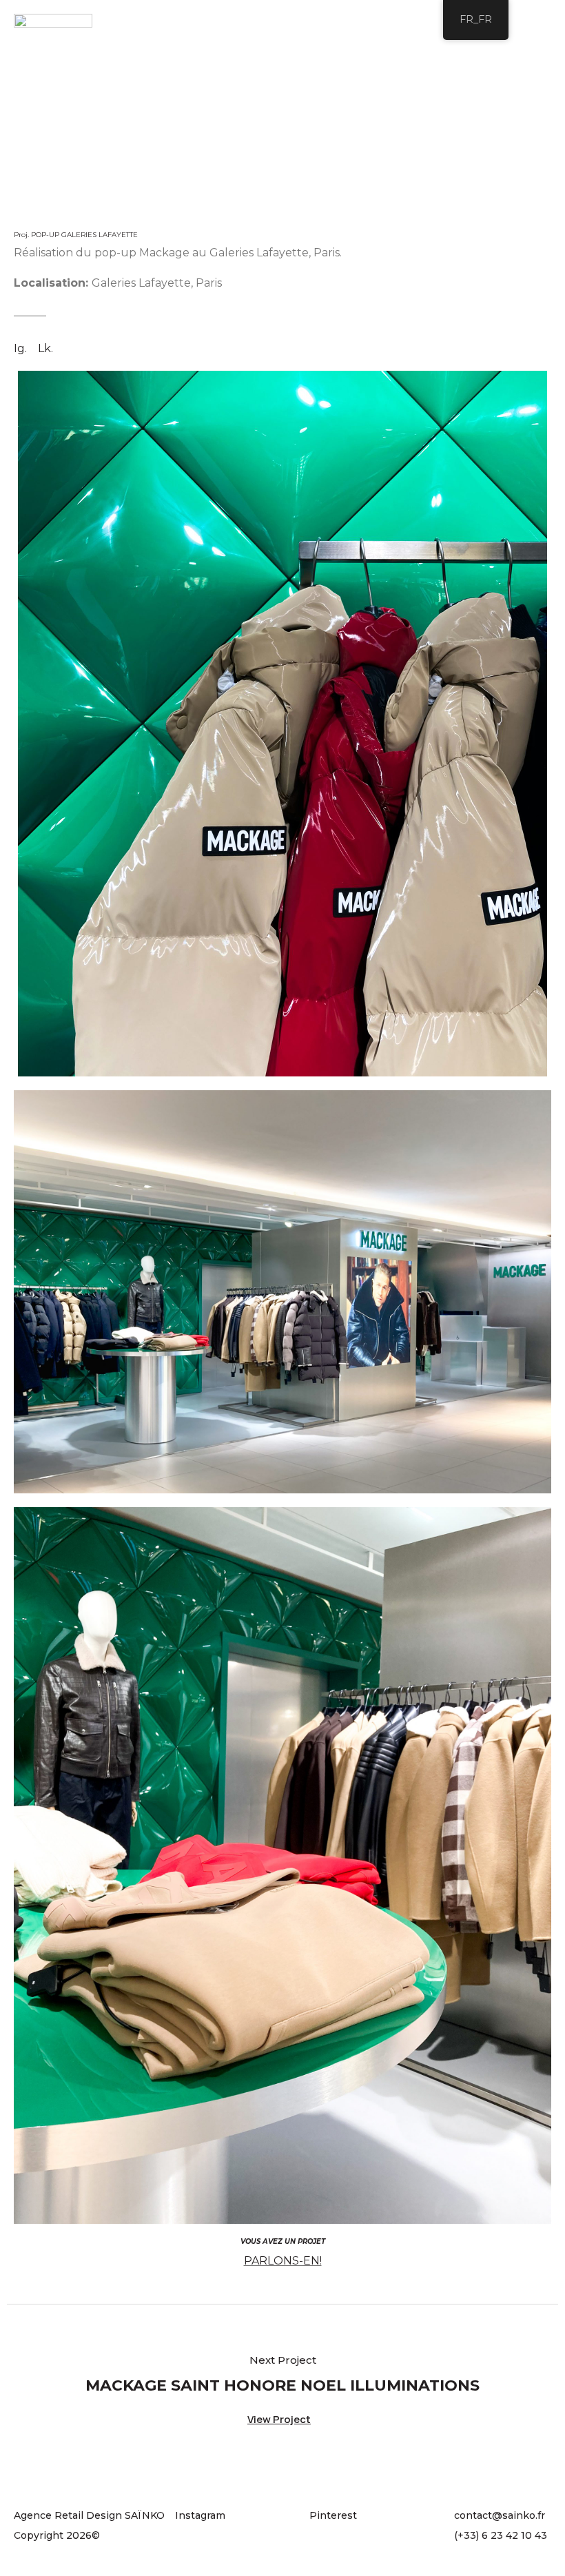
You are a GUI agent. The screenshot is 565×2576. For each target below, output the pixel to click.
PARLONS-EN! (283, 2261)
